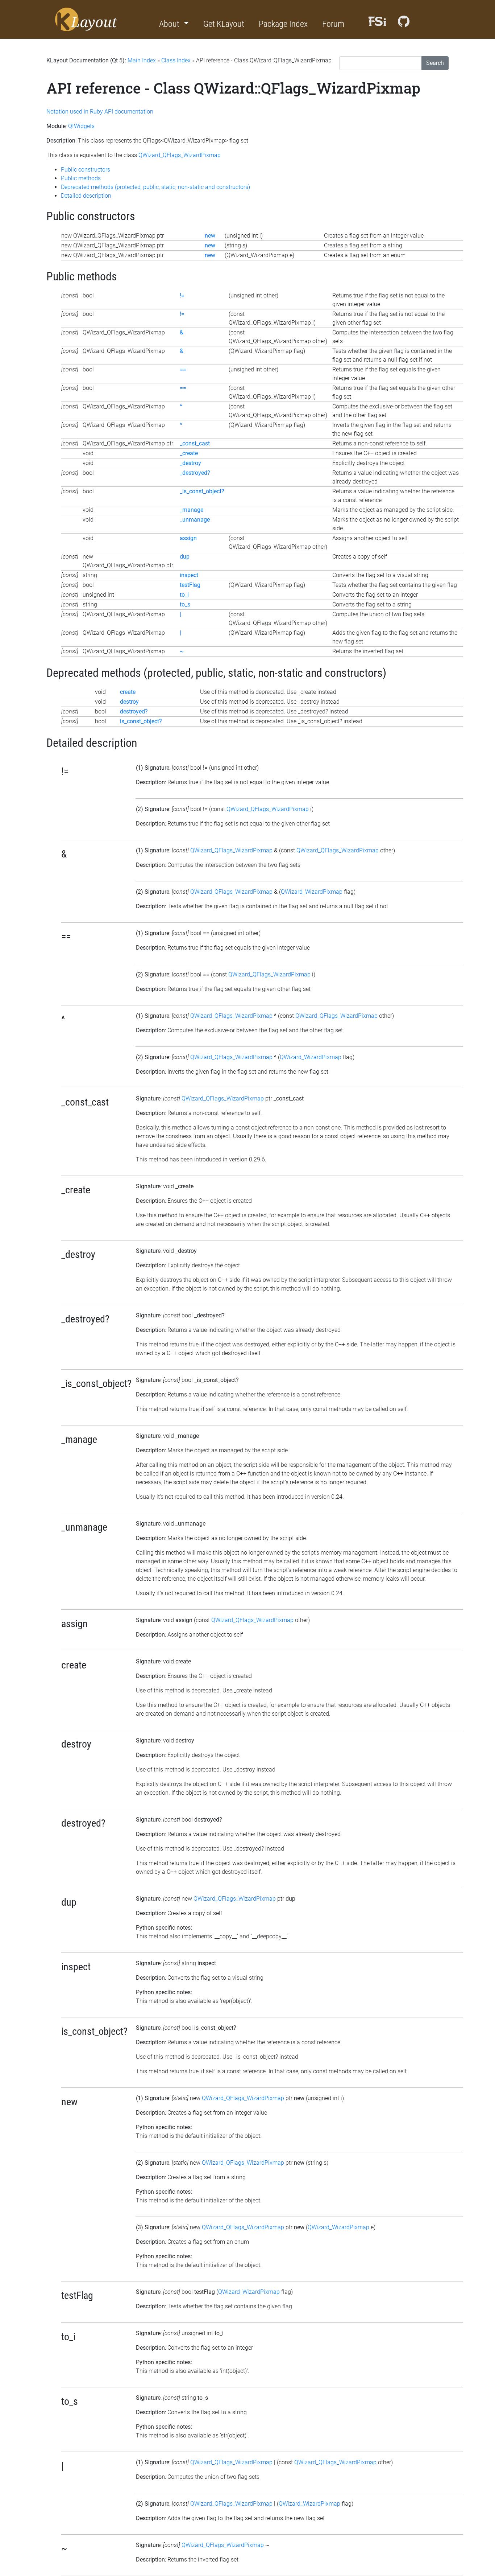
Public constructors (86, 170)
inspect (189, 575)
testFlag (190, 585)
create (128, 692)
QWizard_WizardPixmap (312, 892)
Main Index (142, 60)
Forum (333, 24)
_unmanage (195, 520)
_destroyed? (195, 473)
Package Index (283, 24)
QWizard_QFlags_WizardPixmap (180, 155)
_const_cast (195, 443)
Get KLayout (224, 24)
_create (189, 453)
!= (182, 295)
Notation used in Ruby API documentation (100, 112)
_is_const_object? (202, 491)
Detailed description (86, 196)
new (210, 236)
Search (435, 63)
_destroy (190, 463)
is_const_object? (141, 721)
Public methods (81, 178)
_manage (192, 510)
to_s (185, 604)
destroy (129, 702)
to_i (184, 595)
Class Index (176, 60)
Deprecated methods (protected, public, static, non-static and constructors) (155, 187)
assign (188, 538)
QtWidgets (81, 126)
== (183, 369)
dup (185, 557)
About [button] (170, 24)
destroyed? (134, 711)
